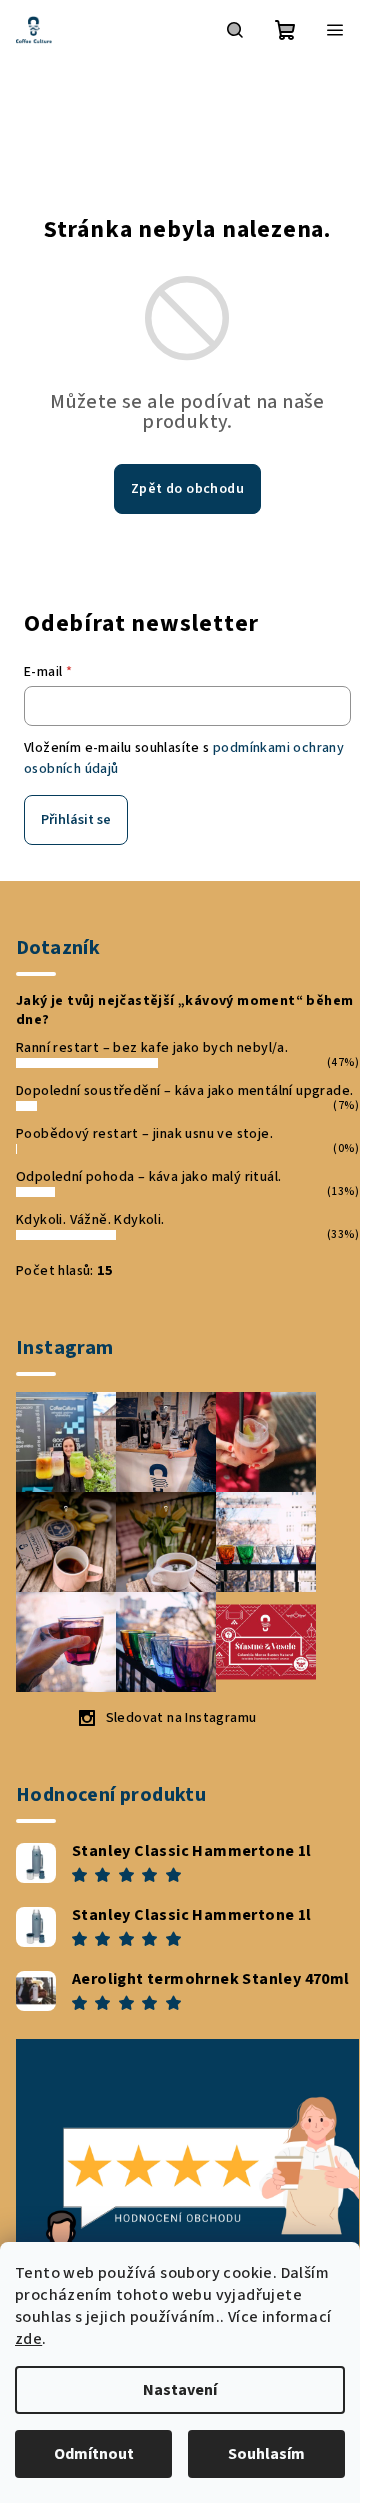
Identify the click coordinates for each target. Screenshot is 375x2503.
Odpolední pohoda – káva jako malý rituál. (148, 1177)
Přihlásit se (76, 820)
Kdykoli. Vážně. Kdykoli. (90, 1220)
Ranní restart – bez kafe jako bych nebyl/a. (152, 1048)
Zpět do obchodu (187, 489)
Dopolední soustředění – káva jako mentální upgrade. (184, 1091)
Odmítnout (94, 2454)
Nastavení (180, 2390)
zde (28, 2339)
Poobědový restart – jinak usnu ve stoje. (144, 1134)
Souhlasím (266, 2454)
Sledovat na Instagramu (181, 1718)
